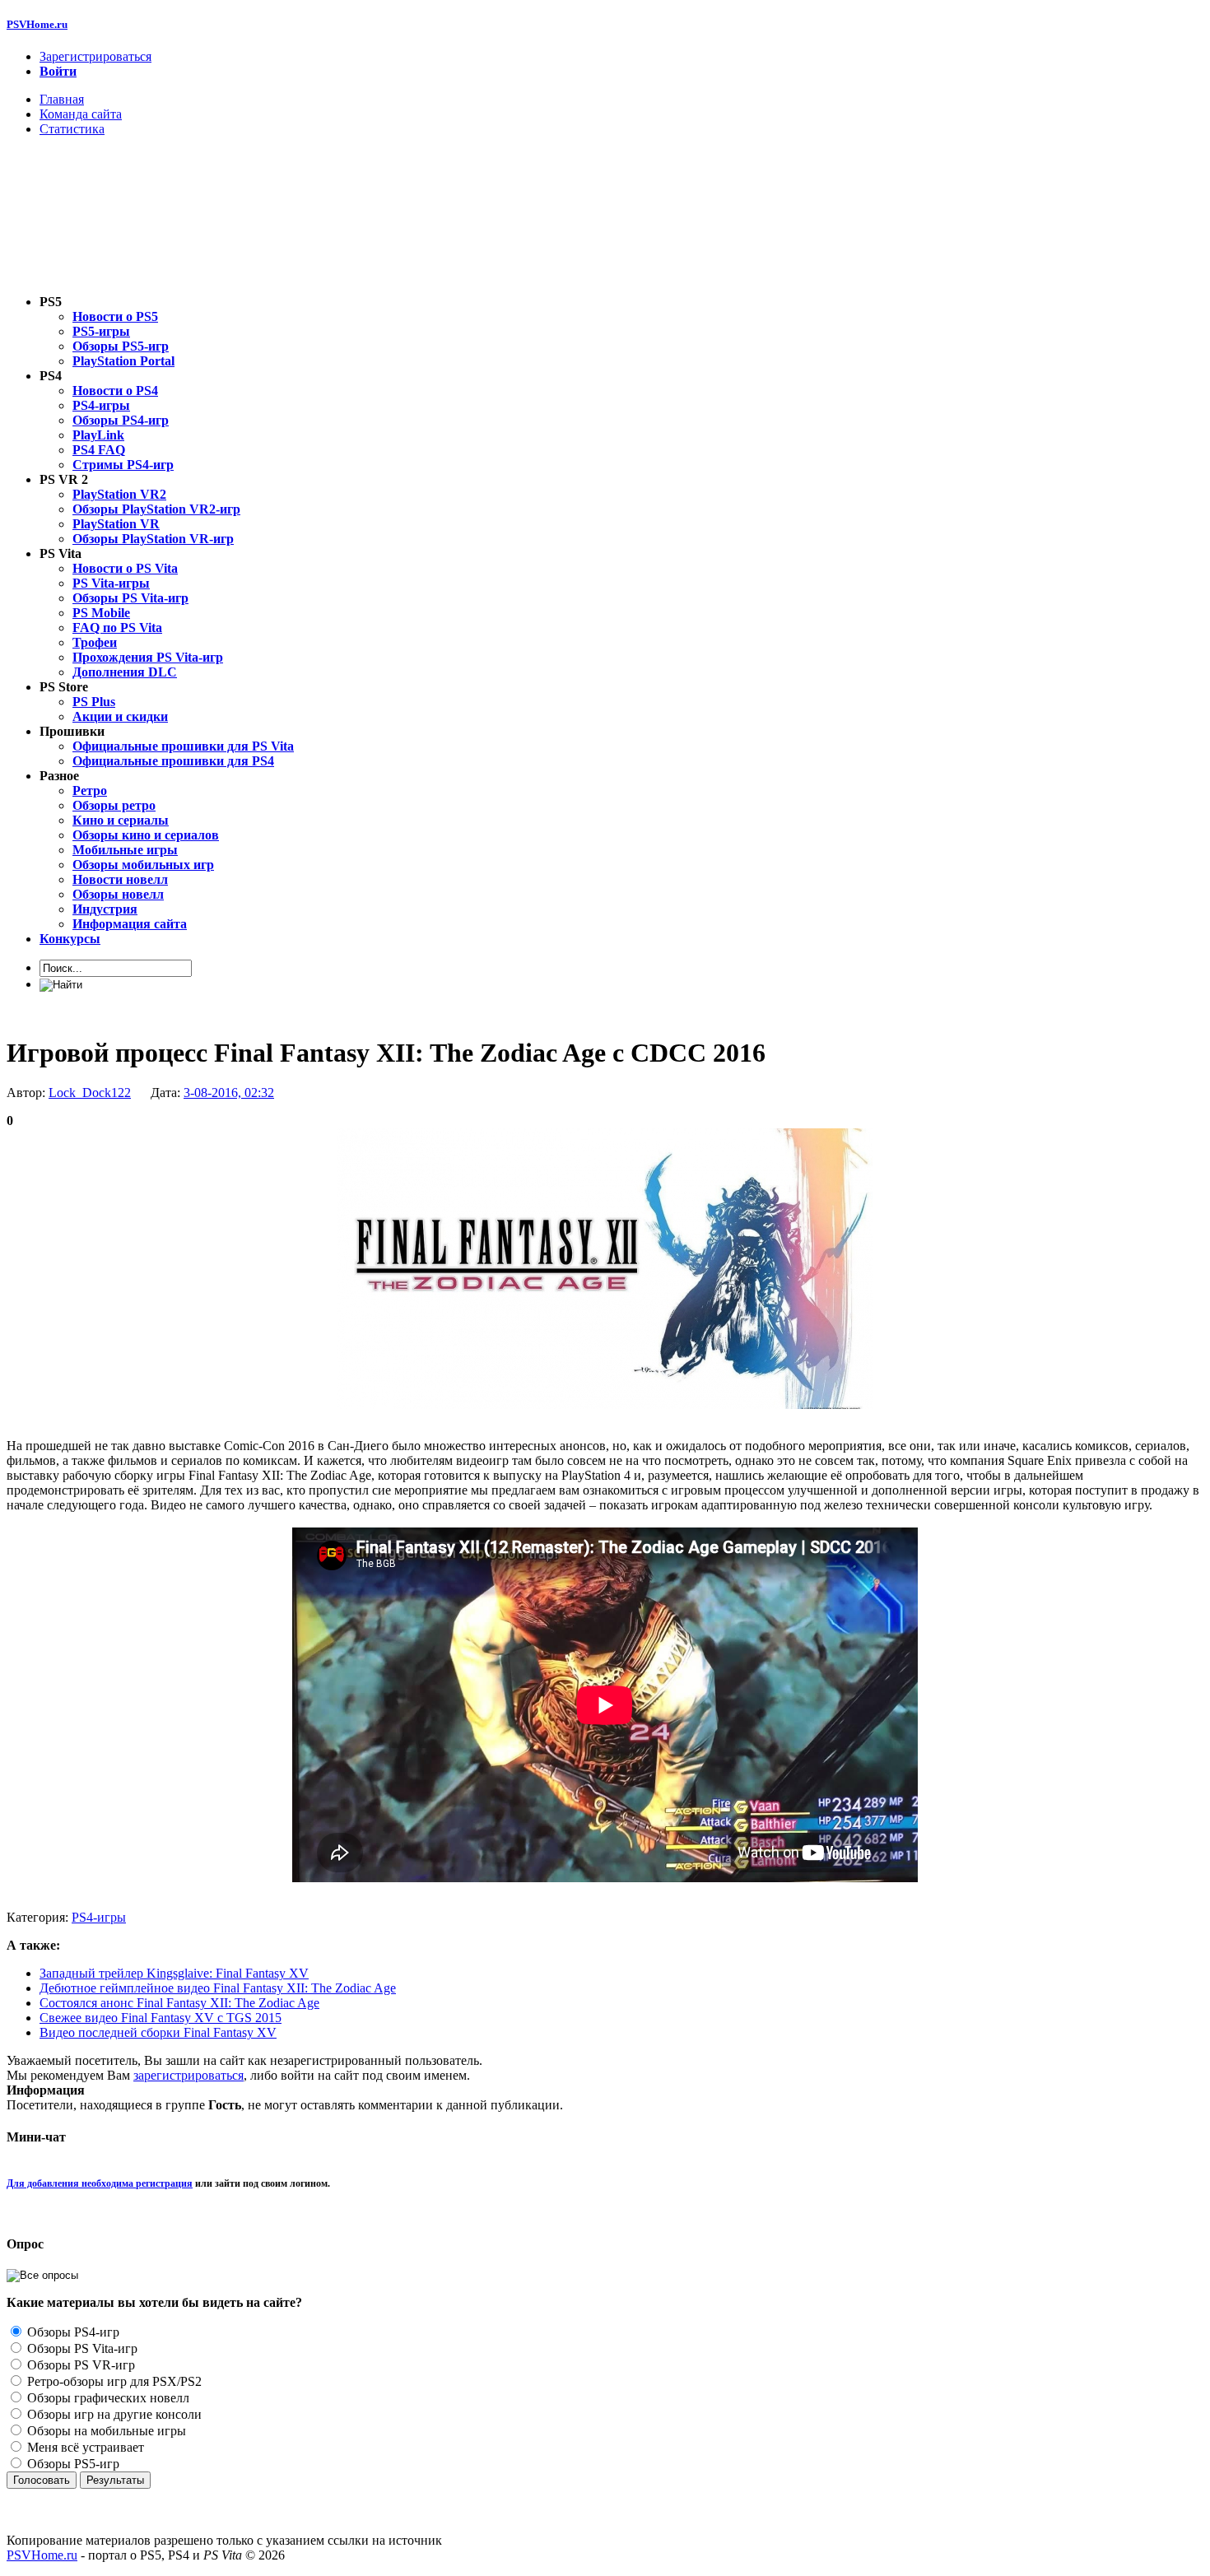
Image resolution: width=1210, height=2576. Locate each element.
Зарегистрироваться (95, 56)
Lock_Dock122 (90, 1093)
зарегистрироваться (188, 2075)
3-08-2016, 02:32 (229, 1093)
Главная (62, 99)
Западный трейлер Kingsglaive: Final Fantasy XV (174, 1973)
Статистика (72, 129)
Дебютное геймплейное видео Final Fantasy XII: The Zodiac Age (218, 1988)
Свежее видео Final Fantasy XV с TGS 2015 (161, 2018)
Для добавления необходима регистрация (100, 2183)
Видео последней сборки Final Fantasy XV (158, 2032)
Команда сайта (81, 114)
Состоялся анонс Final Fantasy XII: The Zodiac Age (179, 2003)
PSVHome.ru (37, 24)
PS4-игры (99, 1917)
